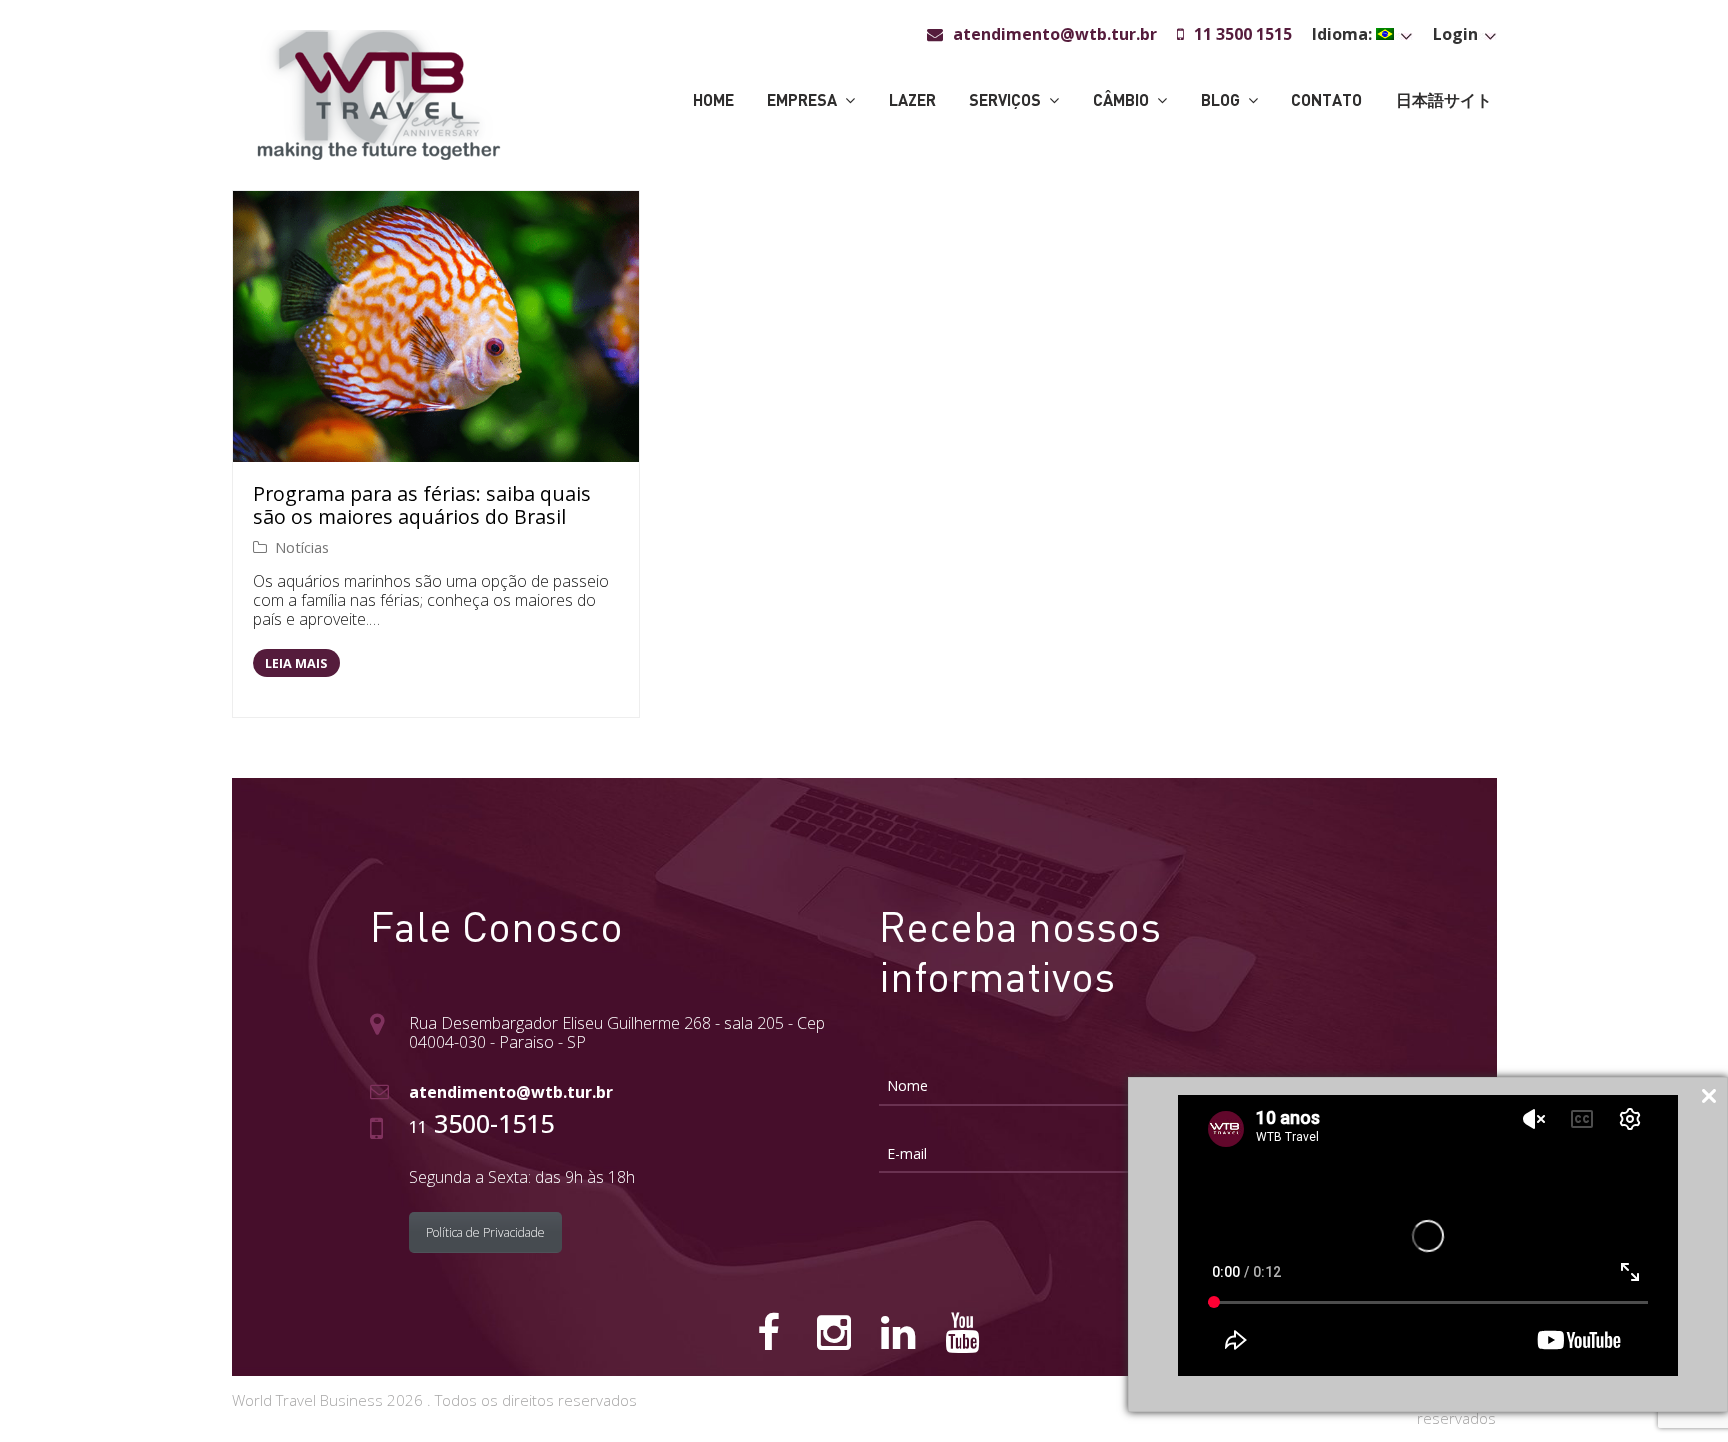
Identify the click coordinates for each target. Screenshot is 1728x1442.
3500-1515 (481, 1123)
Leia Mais (296, 663)
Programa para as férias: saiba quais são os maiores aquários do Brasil (422, 505)
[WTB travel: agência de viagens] (378, 93)
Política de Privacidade (485, 1232)
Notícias (302, 547)
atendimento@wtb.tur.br (511, 1092)
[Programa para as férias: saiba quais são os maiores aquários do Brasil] (436, 326)
